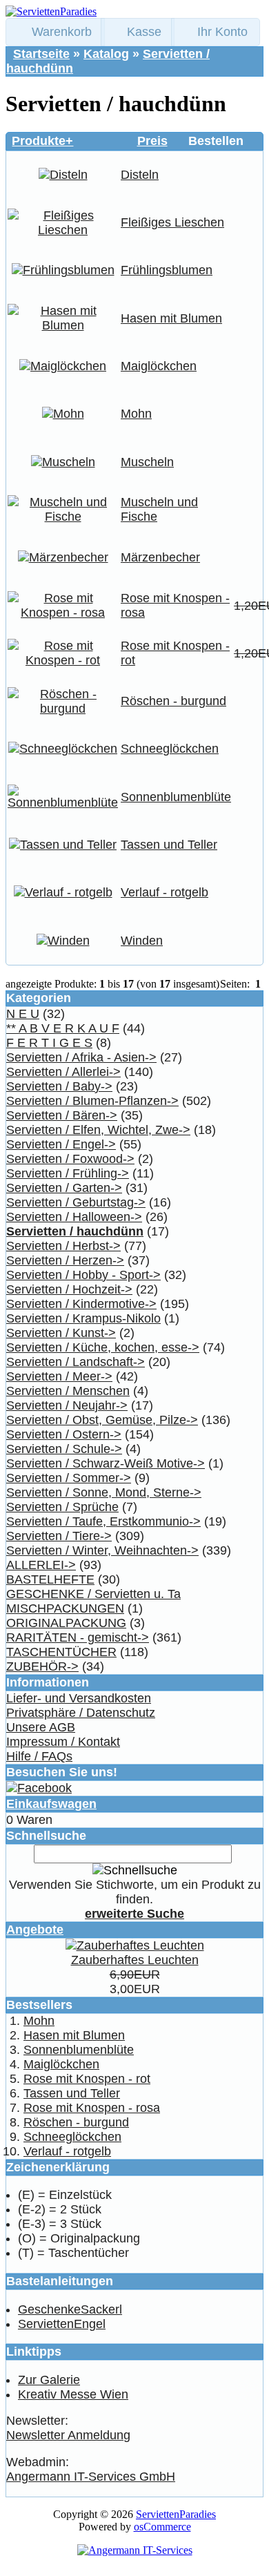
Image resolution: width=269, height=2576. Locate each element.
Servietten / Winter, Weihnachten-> (102, 1550)
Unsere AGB (41, 1727)
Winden (142, 941)
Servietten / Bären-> (62, 1115)
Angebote (35, 1930)
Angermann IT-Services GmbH (91, 2477)
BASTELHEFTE (50, 1579)
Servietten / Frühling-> (68, 1173)
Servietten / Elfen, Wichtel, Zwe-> (98, 1130)
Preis (152, 141)
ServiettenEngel (62, 2324)
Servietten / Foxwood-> (70, 1159)
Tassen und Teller (169, 845)
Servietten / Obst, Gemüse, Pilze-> (102, 1420)
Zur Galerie (49, 2380)
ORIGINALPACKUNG (66, 1623)
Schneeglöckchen (170, 749)
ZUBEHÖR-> (42, 1666)
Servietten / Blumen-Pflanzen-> (92, 1101)
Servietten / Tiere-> (59, 1536)
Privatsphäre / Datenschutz (81, 1713)
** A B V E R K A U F (63, 1028)
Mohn (136, 414)
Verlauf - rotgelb (165, 892)
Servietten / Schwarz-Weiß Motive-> (106, 1463)
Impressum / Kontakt (63, 1742)
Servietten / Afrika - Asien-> (81, 1057)
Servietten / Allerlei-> (63, 1072)
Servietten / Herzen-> (65, 1260)
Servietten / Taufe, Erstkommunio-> (103, 1521)
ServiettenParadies (176, 2514)
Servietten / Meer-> (59, 1376)
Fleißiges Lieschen (172, 222)
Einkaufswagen (51, 1804)
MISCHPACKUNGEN (65, 1608)
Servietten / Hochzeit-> (69, 1289)
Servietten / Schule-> (64, 1449)
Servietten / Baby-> (59, 1086)
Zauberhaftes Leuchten (135, 1960)
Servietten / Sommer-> (69, 1478)
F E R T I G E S (49, 1043)
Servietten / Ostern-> (64, 1434)
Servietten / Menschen (68, 1391)
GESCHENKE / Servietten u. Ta (93, 1594)
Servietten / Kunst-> (61, 1333)
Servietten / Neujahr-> (67, 1405)
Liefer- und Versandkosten (79, 1698)
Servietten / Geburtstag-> (76, 1202)
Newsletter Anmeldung (68, 2435)
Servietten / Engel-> (61, 1144)
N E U (23, 1014)
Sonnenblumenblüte (176, 797)
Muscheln (147, 462)
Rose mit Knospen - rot (87, 2079)
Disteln (140, 175)
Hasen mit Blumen (171, 318)
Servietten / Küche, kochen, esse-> (103, 1347)
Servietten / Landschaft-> (76, 1362)
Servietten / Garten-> (64, 1188)
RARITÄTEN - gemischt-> (78, 1637)
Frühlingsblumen (167, 270)
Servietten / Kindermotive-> (81, 1304)
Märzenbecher (160, 557)
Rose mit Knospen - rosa (92, 2108)
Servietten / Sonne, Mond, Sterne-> (104, 1492)
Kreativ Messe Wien (73, 2394)
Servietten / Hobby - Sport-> (83, 1275)
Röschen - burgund (173, 701)
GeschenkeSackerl (70, 2309)
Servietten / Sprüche (62, 1507)
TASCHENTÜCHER (61, 1652)
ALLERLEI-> (41, 1565)
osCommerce (162, 2527)
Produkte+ (42, 141)
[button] (55, 32)
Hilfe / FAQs (39, 1756)
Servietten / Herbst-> (63, 1246)
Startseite (41, 54)
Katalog (106, 54)
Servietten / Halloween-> (74, 1217)
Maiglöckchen (159, 366)
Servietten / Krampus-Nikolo (83, 1318)
